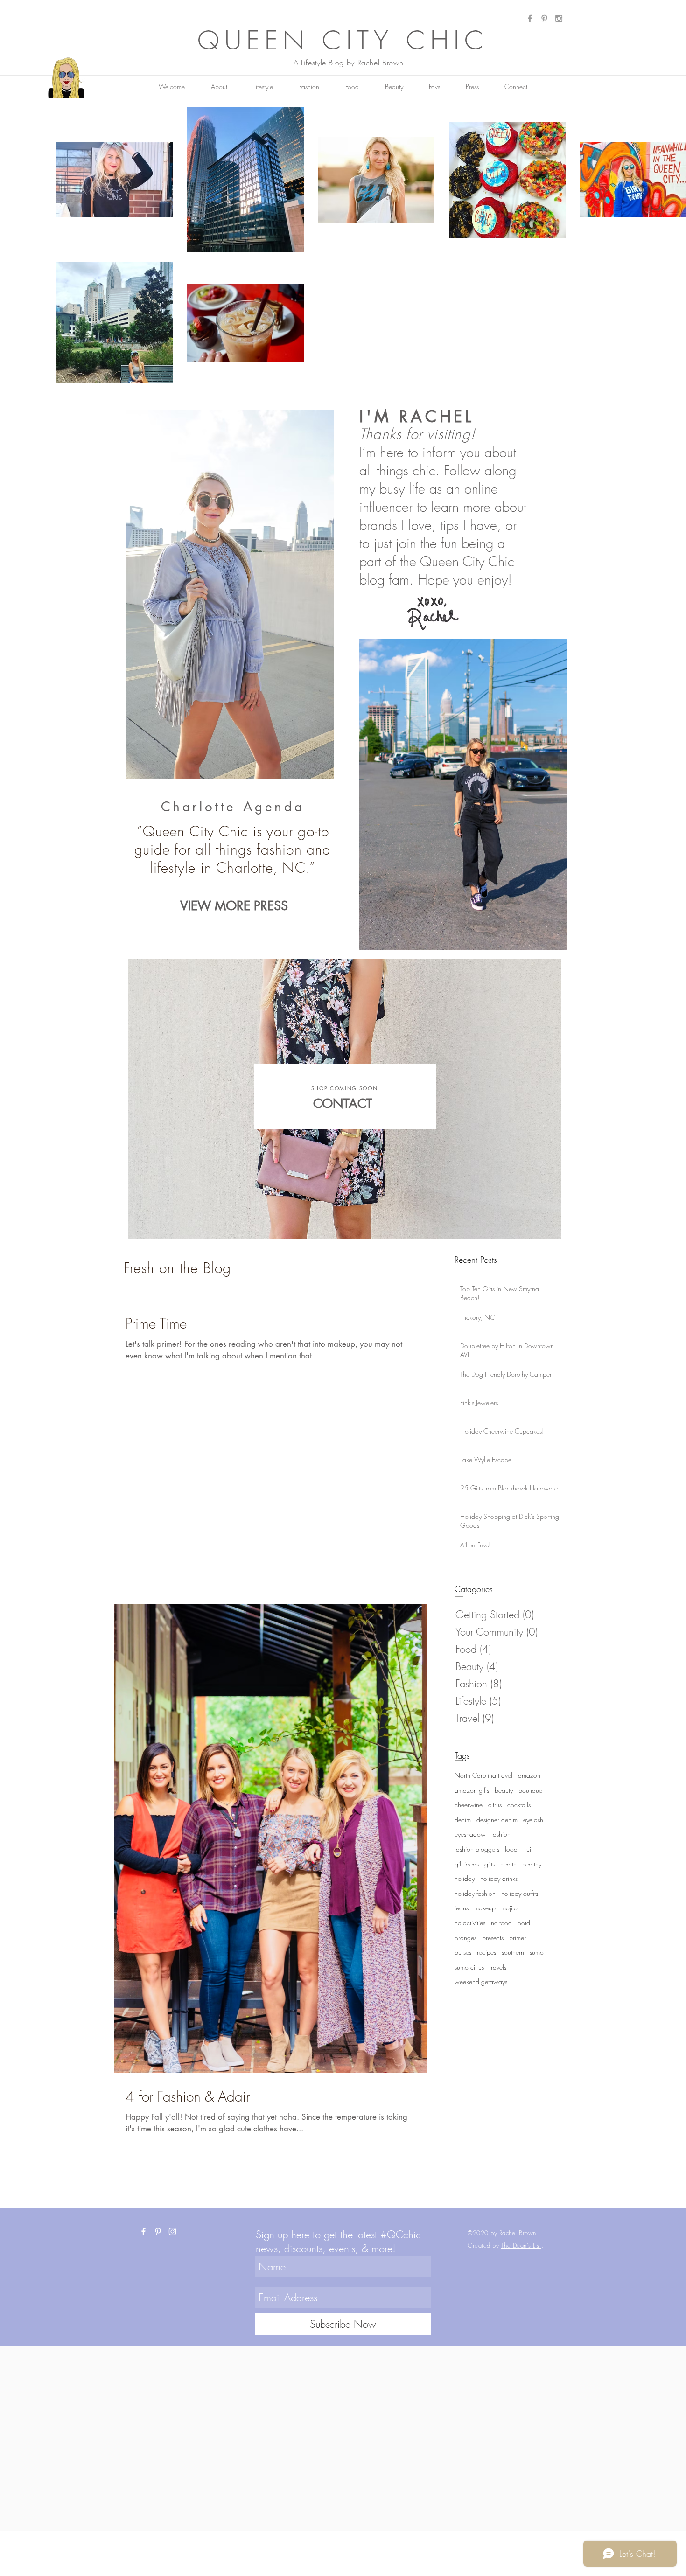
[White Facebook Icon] (143, 2231)
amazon (529, 1775)
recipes (486, 1952)
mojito (509, 1908)
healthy (532, 1864)
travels (498, 1967)
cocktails (519, 1805)
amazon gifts (472, 1790)
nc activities (470, 1923)
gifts (490, 1864)
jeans (462, 1908)
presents (493, 1938)
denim (463, 1820)
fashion (501, 1834)
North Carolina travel (483, 1775)
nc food (501, 1923)
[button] (434, 87)
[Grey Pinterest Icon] (544, 18)
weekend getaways (481, 1981)
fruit (528, 1849)
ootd (524, 1923)
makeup (485, 1908)
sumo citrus (469, 1967)
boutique (530, 1790)
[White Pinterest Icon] (158, 2231)
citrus (495, 1805)
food (511, 1849)
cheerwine (469, 1805)
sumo (537, 1952)
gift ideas (467, 1864)
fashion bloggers (477, 1849)
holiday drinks (499, 1878)
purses (463, 1952)
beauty (504, 1790)
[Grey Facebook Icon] (530, 18)
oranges (465, 1938)
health (508, 1864)
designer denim (497, 1820)
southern (513, 1952)
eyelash (533, 1820)
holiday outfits (520, 1893)
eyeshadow (470, 1834)
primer (518, 1938)
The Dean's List (521, 2245)
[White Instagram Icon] (172, 2231)
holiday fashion (475, 1893)
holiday (465, 1878)
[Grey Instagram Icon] (559, 18)
